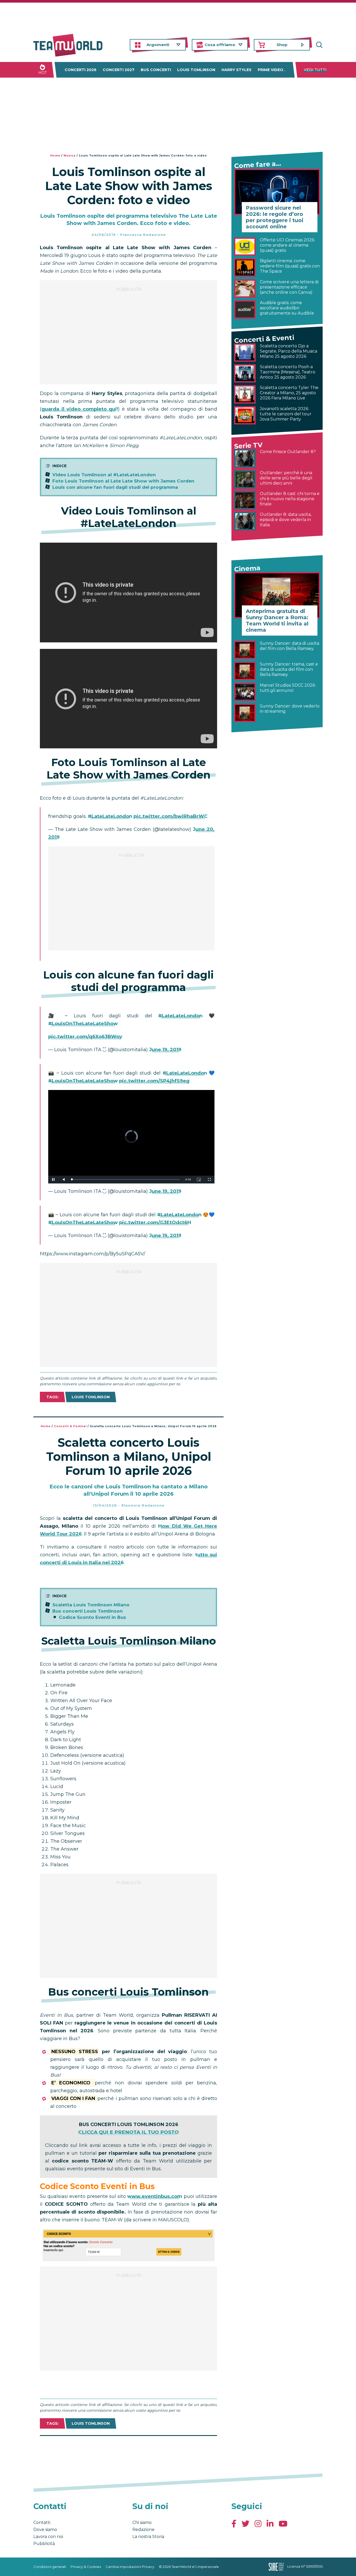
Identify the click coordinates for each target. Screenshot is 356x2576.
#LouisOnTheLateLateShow (83, 1024)
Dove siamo (45, 2530)
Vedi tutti (315, 70)
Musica (70, 156)
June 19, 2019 (165, 1050)
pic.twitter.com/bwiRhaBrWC (170, 816)
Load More (128, 2449)
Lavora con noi (48, 2537)
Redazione (143, 2530)
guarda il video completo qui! (80, 409)
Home (55, 156)
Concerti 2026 (81, 70)
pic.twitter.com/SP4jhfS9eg (154, 1081)
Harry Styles (237, 70)
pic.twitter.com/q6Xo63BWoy (85, 1037)
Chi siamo (142, 2522)
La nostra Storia (148, 2537)
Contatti (42, 2522)
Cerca (319, 45)
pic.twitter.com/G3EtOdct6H (155, 1223)
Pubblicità (44, 2544)
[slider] (126, 1179)
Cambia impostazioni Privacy (130, 2567)
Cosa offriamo (220, 45)
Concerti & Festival (70, 1426)
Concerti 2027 (119, 70)
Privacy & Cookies (86, 2567)
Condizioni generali (50, 2567)
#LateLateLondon (110, 816)
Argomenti (158, 45)
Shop (282, 45)
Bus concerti (156, 70)
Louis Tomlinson (196, 70)
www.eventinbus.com (155, 2196)
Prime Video (271, 70)
